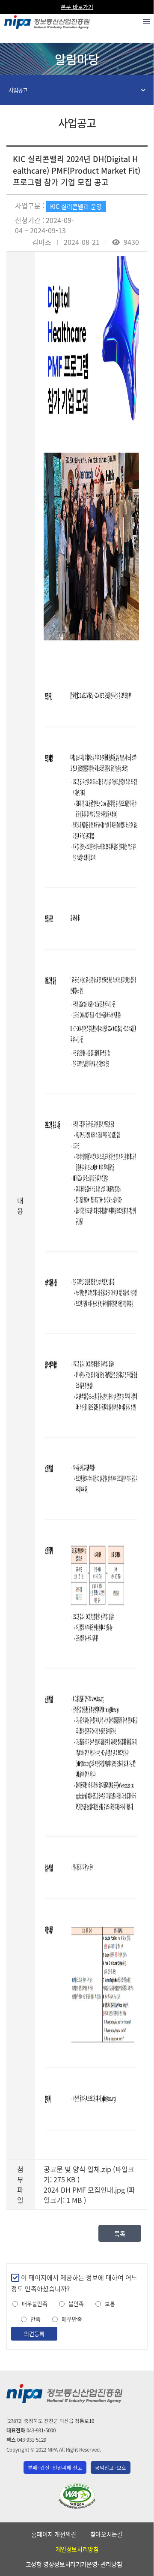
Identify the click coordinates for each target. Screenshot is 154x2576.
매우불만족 (35, 2304)
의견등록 (34, 2333)
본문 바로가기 (77, 7)
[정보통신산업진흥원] (47, 20)
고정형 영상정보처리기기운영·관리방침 (74, 2564)
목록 (120, 2233)
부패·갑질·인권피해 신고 (55, 2468)
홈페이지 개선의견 (53, 2534)
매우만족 (72, 2319)
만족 (36, 2319)
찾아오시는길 (107, 2534)
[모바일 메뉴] (146, 21)
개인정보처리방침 (77, 2549)
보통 (110, 2304)
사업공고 (18, 90)
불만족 (76, 2304)
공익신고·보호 (111, 2468)
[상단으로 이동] (139, 2566)
